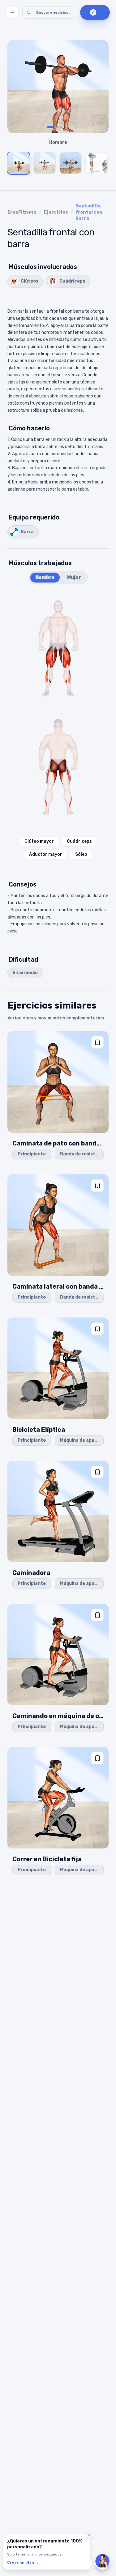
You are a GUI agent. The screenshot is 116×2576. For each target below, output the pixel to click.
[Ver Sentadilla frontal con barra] (71, 163)
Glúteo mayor (39, 841)
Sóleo (81, 854)
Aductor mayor (46, 854)
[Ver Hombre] (19, 163)
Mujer (74, 577)
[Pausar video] (58, 87)
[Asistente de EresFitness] (102, 2561)
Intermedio (25, 973)
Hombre (45, 577)
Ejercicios (56, 212)
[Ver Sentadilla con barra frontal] (97, 163)
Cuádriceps (79, 841)
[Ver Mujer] (45, 163)
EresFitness (22, 212)
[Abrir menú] (12, 12)
